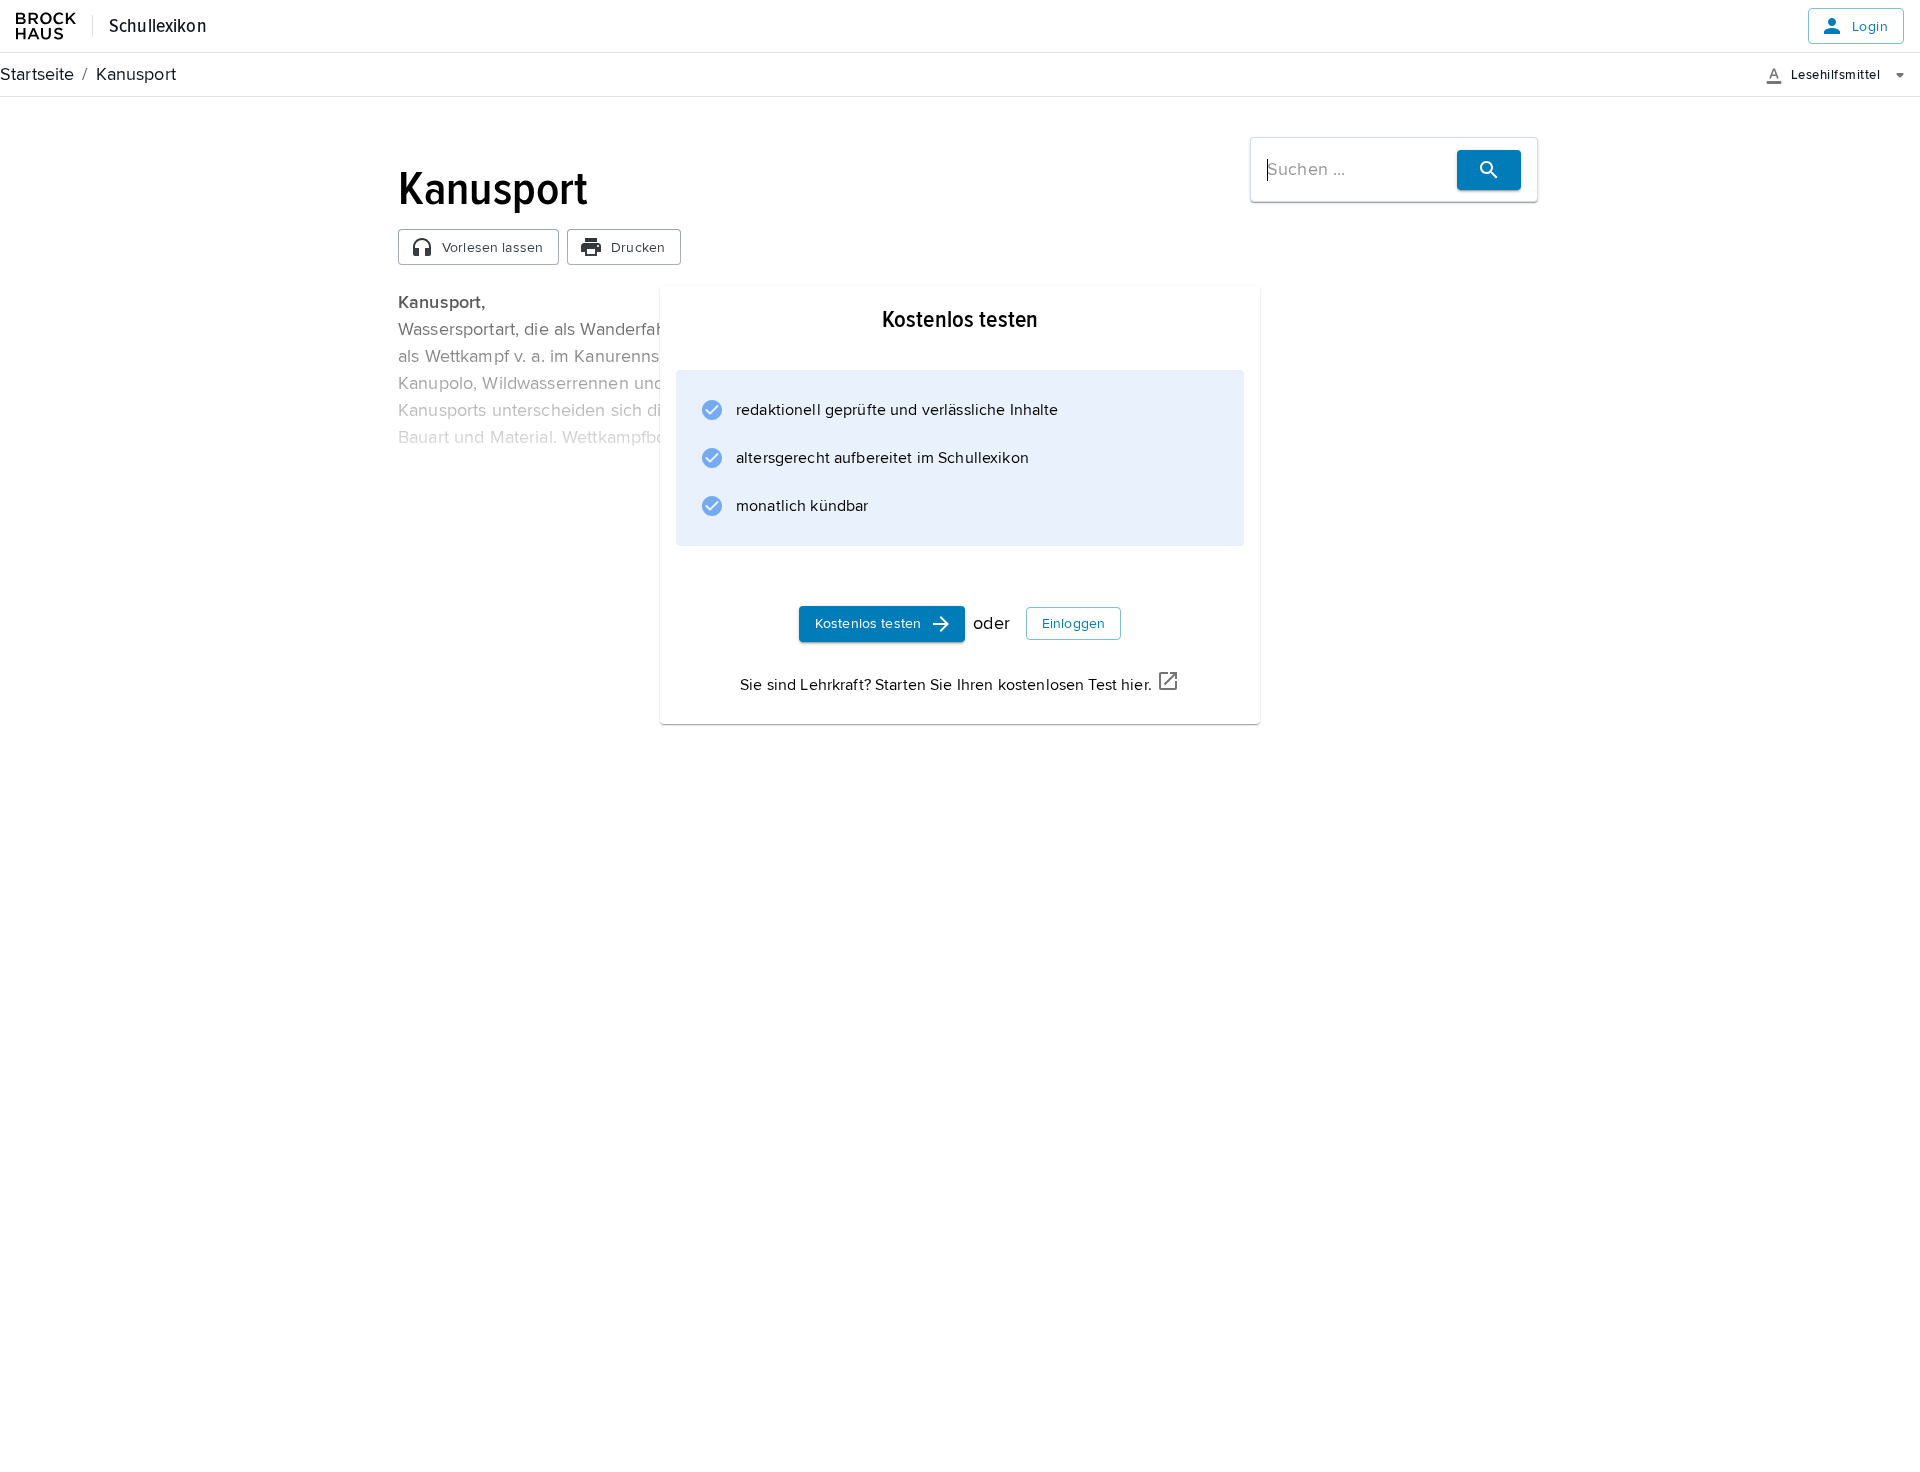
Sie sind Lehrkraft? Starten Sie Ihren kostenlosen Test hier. (946, 685)
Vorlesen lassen (492, 247)
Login (1870, 26)
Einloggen (1073, 623)
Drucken (638, 247)
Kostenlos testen (868, 623)
